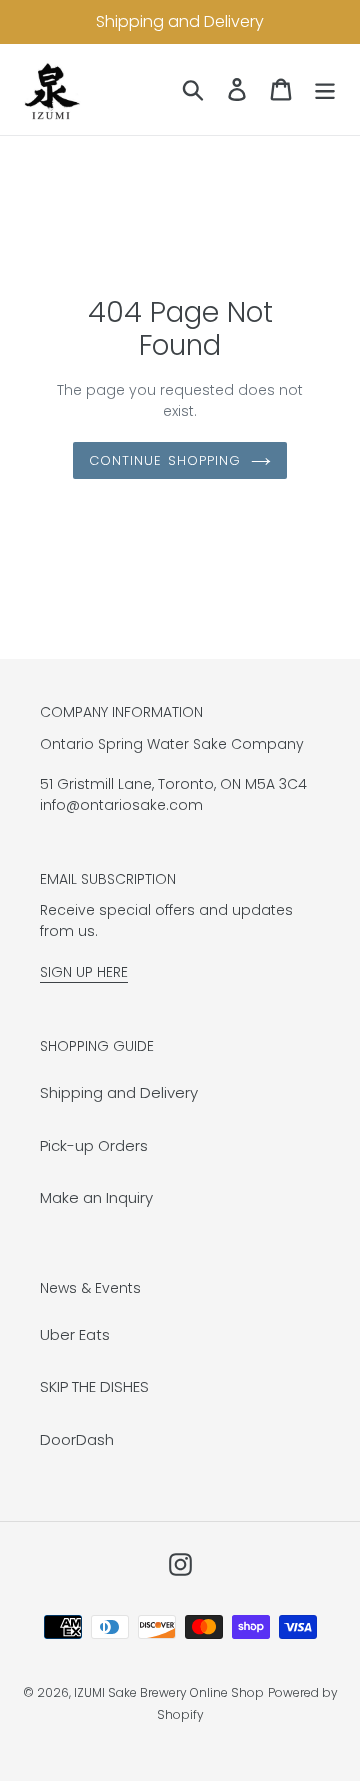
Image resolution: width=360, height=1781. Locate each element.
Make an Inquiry (96, 1197)
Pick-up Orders (94, 1145)
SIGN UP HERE (84, 972)
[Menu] (325, 89)
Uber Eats (75, 1334)
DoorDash (77, 1439)
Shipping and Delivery (119, 1092)
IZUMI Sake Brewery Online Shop (169, 1692)
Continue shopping (165, 460)
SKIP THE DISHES (94, 1386)
